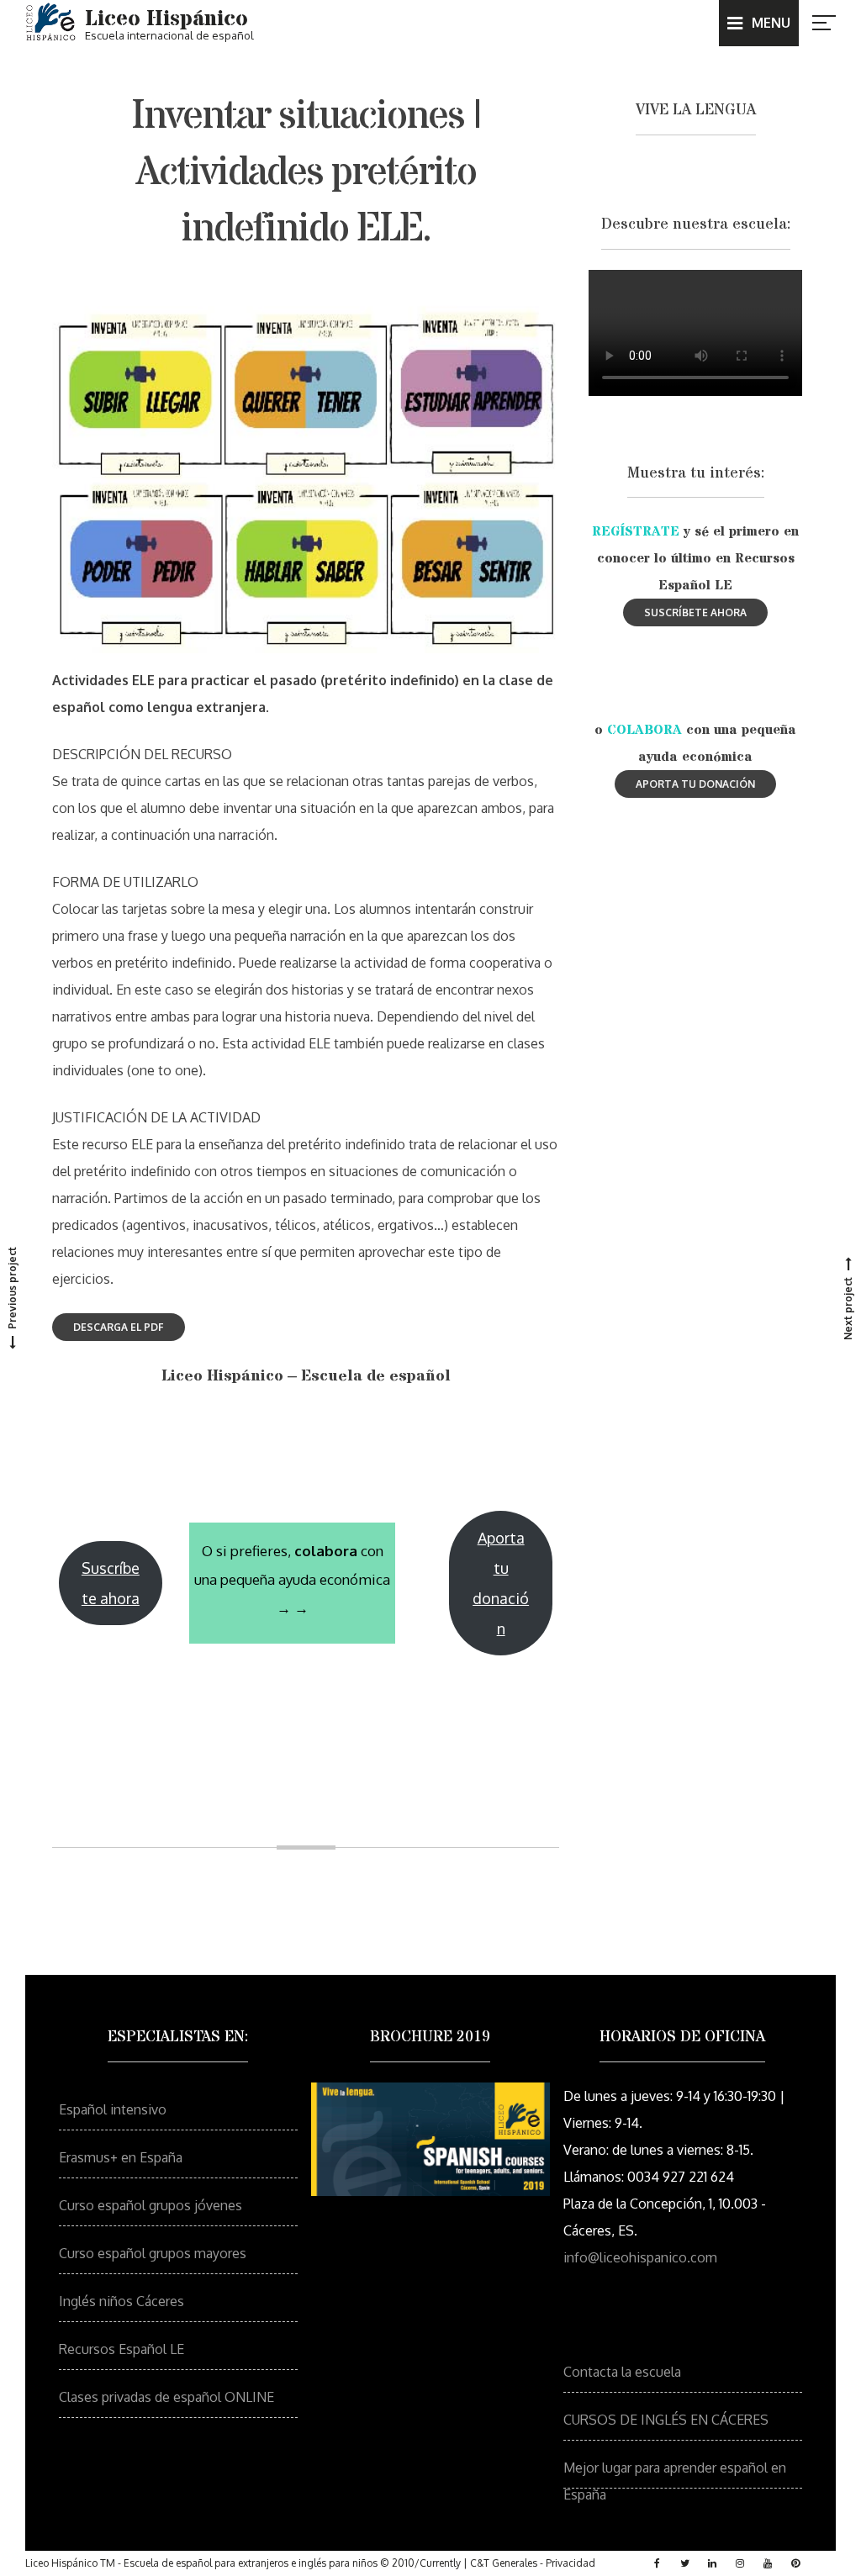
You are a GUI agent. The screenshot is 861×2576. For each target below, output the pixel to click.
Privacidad (570, 2563)
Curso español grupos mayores (153, 2253)
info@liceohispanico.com (640, 2257)
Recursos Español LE (121, 2349)
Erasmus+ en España (121, 2157)
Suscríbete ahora (111, 1583)
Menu (771, 23)
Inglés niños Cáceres (121, 2301)
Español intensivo (113, 2109)
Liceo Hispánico (166, 19)
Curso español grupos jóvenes (151, 2205)
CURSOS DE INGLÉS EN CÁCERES (666, 2420)
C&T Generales (504, 2563)
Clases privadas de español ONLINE (166, 2397)
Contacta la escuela (622, 2372)
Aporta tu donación (501, 1583)
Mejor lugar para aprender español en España (675, 2474)
